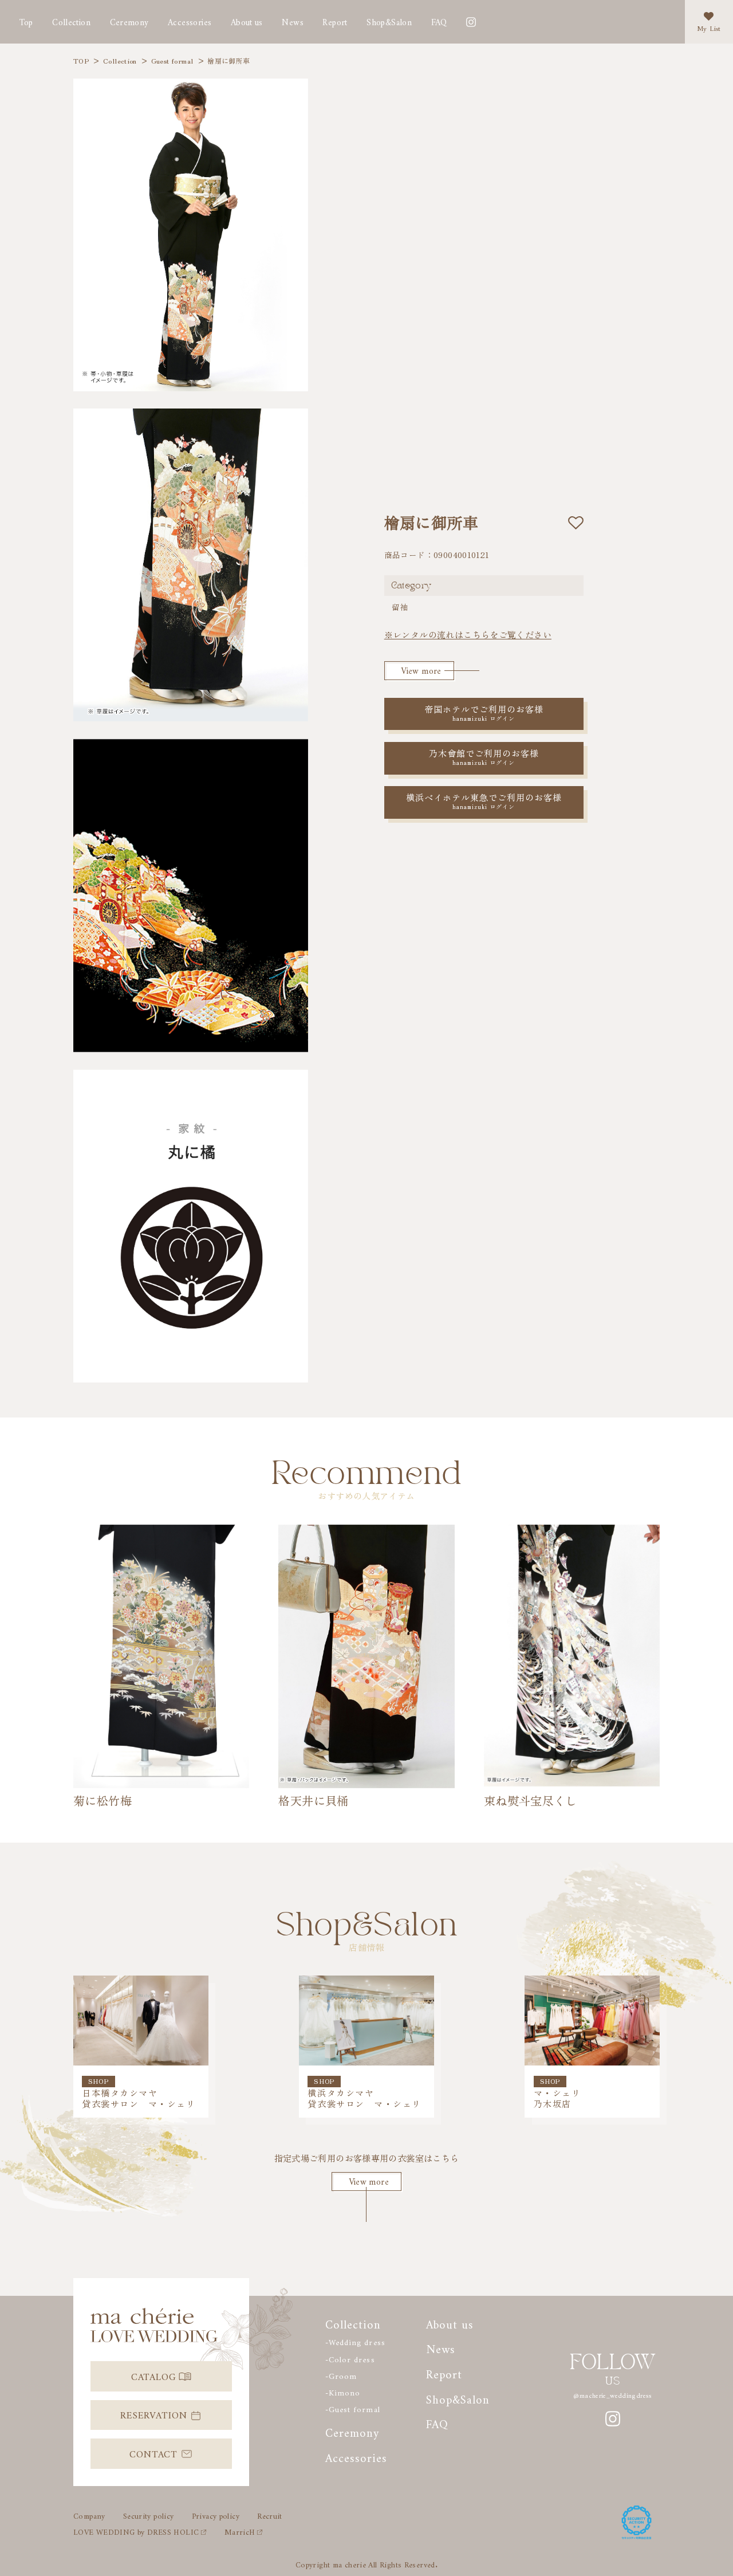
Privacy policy (216, 2514)
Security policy (149, 2514)
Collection (71, 20)
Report (444, 2372)
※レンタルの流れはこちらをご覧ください (468, 635)
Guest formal (172, 61)
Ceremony (129, 20)
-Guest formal (352, 2408)
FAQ (439, 20)
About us (247, 20)
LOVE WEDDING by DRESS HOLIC (136, 2530)
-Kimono (343, 2391)
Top (26, 20)
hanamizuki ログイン (484, 710)
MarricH (240, 2530)
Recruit (270, 2514)
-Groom (341, 2374)
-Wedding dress (355, 2341)
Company (89, 2514)
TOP (81, 61)
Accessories (190, 20)
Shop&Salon (389, 20)
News (293, 20)
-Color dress (350, 2358)
